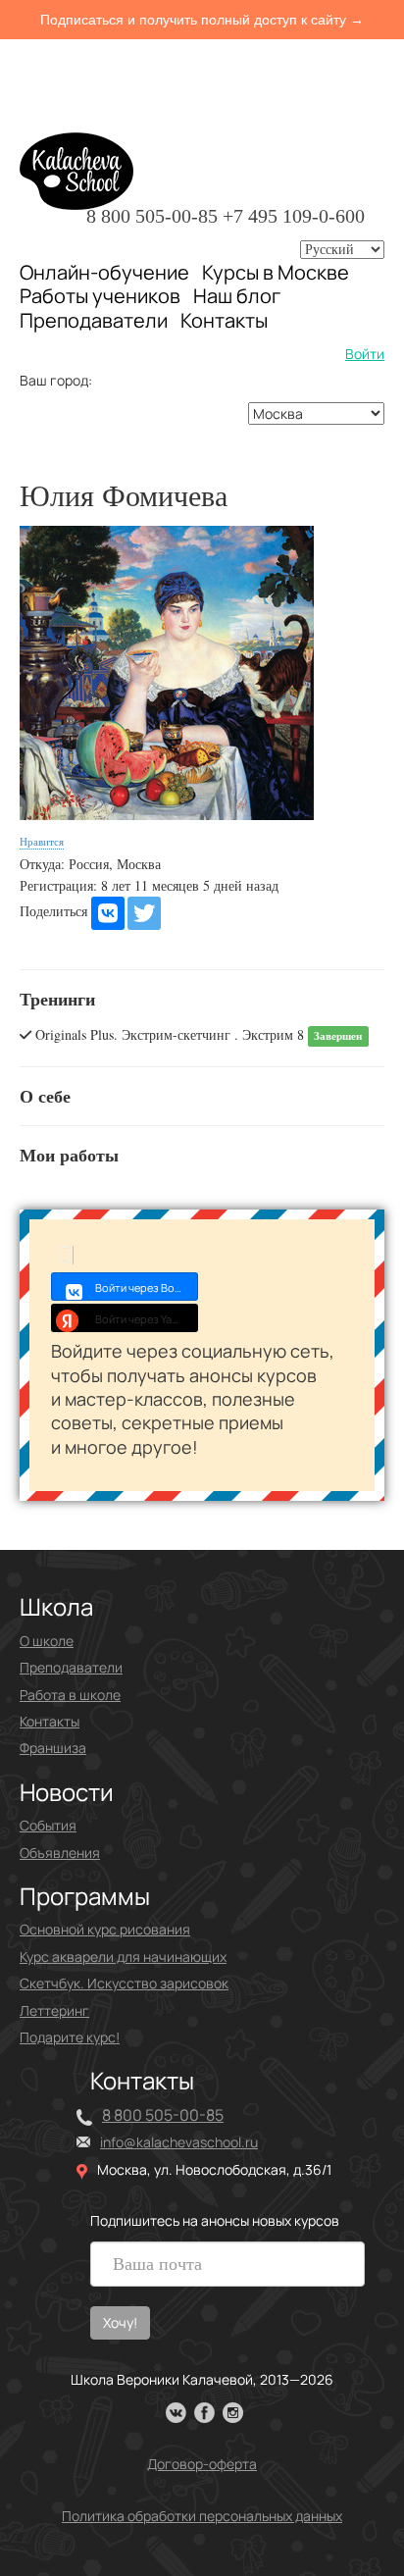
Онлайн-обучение (104, 272)
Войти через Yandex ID (147, 1319)
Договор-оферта (202, 2464)
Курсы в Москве (276, 273)
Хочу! (120, 2322)
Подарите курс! (70, 2037)
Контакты (224, 321)
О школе (47, 1641)
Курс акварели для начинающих (123, 1957)
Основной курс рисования (105, 1929)
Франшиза (53, 1748)
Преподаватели (94, 320)
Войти (365, 354)
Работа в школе (70, 1695)
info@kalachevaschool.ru (179, 2142)
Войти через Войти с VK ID (147, 1288)
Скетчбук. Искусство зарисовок (124, 1983)
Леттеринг (54, 2010)
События (48, 1825)
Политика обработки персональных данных (202, 2516)
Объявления (60, 1853)
